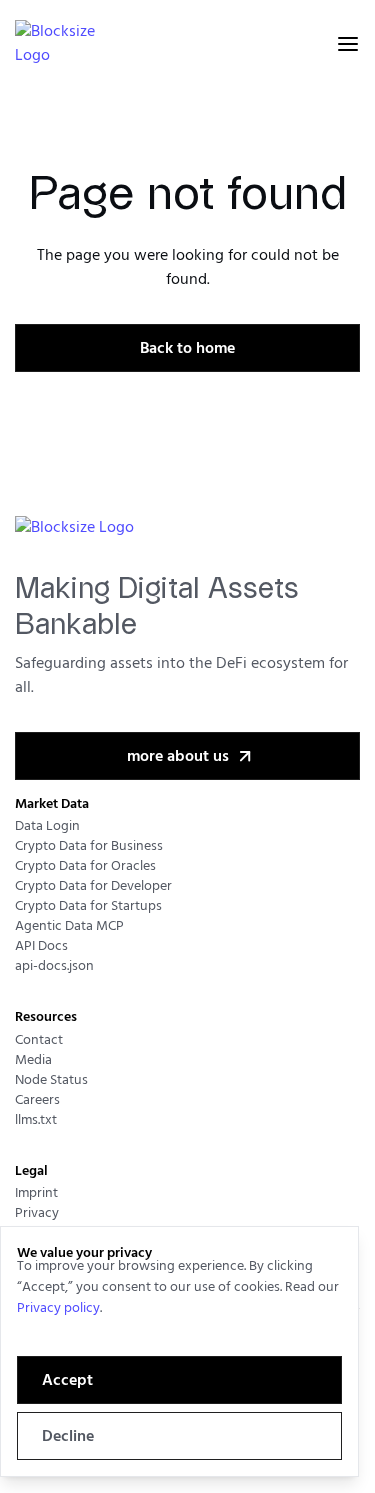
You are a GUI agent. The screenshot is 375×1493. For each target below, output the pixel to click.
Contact (39, 1040)
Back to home (187, 349)
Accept (67, 1381)
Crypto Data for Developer (93, 886)
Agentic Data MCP (69, 926)
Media (33, 1060)
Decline (68, 1437)
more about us (178, 757)
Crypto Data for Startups (88, 906)
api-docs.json (54, 966)
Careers (37, 1100)
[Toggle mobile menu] (348, 44)
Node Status (51, 1080)
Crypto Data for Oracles (85, 866)
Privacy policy (58, 1308)
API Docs (41, 946)
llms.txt (36, 1120)
